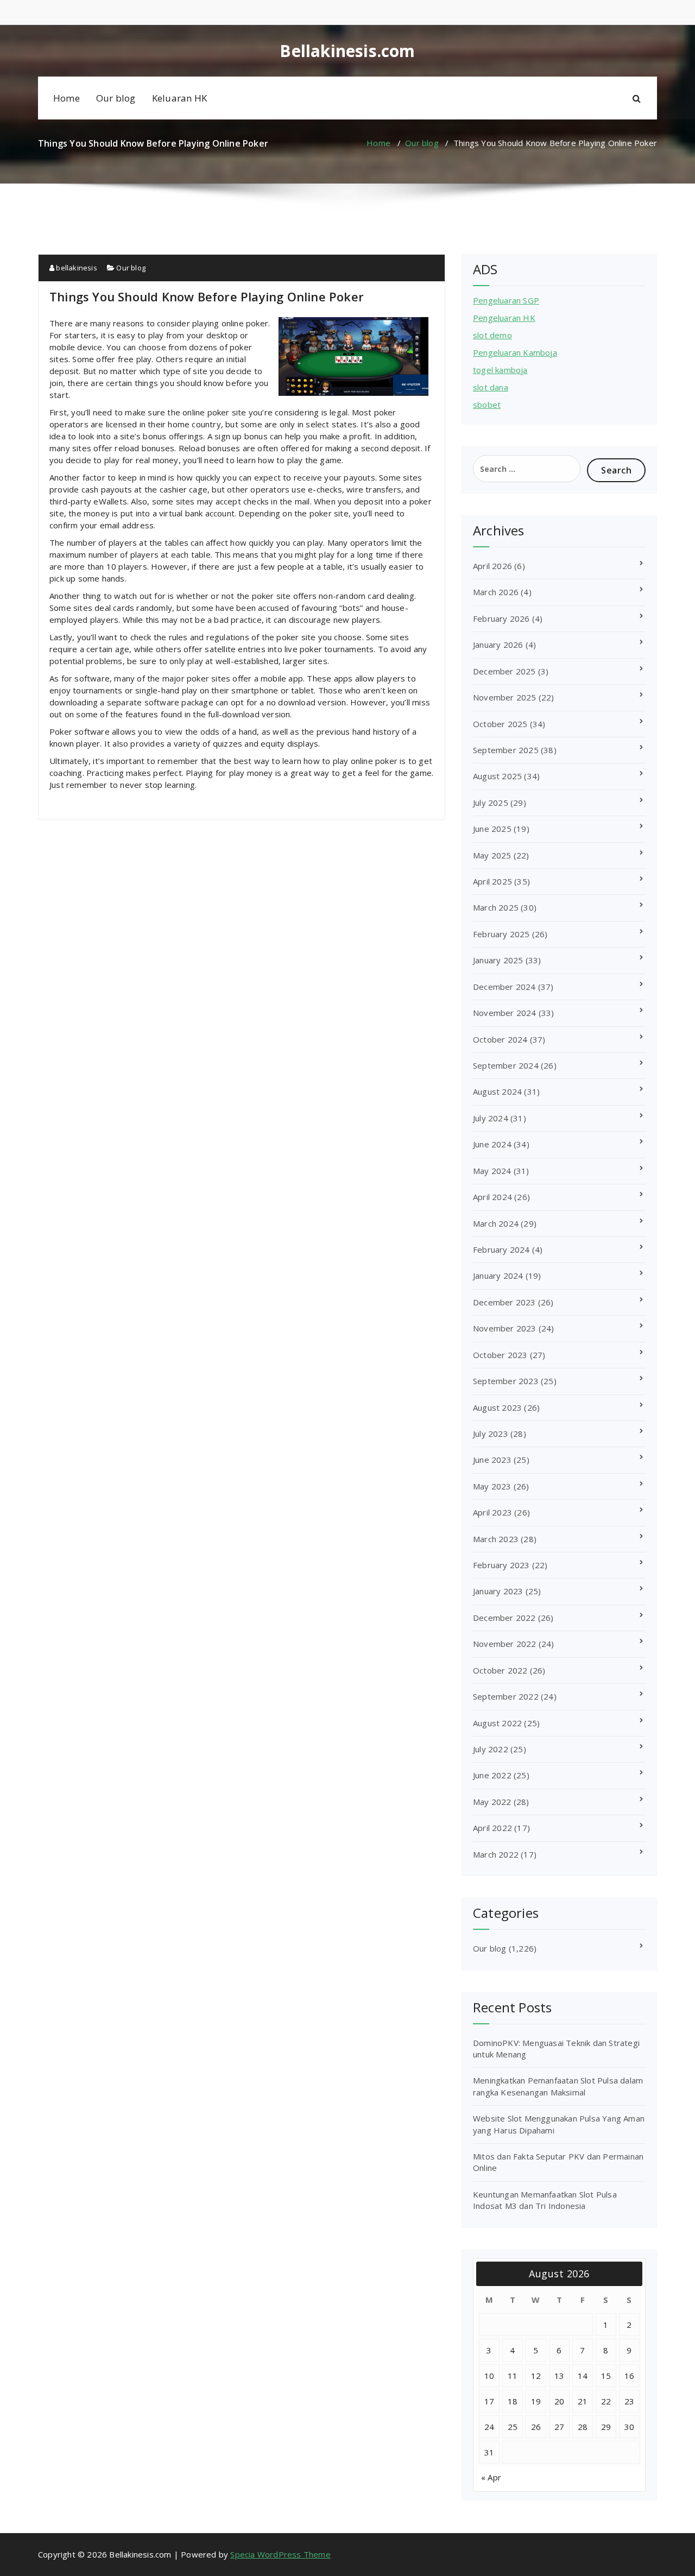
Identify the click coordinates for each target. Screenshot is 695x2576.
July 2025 (491, 803)
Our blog (116, 98)
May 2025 (492, 855)
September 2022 (506, 1696)
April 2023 (492, 1512)
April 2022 (492, 1828)
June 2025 (492, 829)
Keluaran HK (179, 98)
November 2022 (505, 1644)
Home (67, 98)
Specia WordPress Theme (280, 2554)
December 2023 (504, 1302)
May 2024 (492, 1171)
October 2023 (500, 1355)
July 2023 (491, 1434)
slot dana (491, 387)
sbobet (487, 405)
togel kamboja (500, 370)
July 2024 (491, 1118)
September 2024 (506, 1065)
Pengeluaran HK (504, 318)
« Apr (491, 2477)
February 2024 (501, 1249)
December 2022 (504, 1618)
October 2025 (500, 724)
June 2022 (492, 1775)
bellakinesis (76, 268)
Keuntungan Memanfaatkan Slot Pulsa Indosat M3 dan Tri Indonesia (545, 2200)
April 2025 (492, 881)
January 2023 (498, 1591)
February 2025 (501, 934)
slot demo (492, 335)
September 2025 (506, 750)
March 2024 (496, 1223)
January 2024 (498, 1276)
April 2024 (492, 1197)
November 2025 (505, 697)
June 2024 (492, 1144)
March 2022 (496, 1854)
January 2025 (498, 960)
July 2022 (491, 1749)
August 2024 (497, 1091)
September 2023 (506, 1381)
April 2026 (492, 566)
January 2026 (498, 645)
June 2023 (492, 1460)
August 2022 (497, 1723)
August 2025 (497, 776)
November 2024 (505, 1013)
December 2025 (504, 671)
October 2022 (500, 1670)
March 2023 (496, 1539)
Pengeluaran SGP (506, 300)
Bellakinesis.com (347, 51)
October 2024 (500, 1039)
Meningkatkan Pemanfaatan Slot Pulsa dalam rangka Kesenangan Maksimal (558, 2086)
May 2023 (492, 1486)
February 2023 (501, 1565)
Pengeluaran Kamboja (515, 352)
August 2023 (497, 1407)
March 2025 (496, 907)
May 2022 (492, 1802)
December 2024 (504, 987)
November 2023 (505, 1328)
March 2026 (496, 592)
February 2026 (501, 618)
